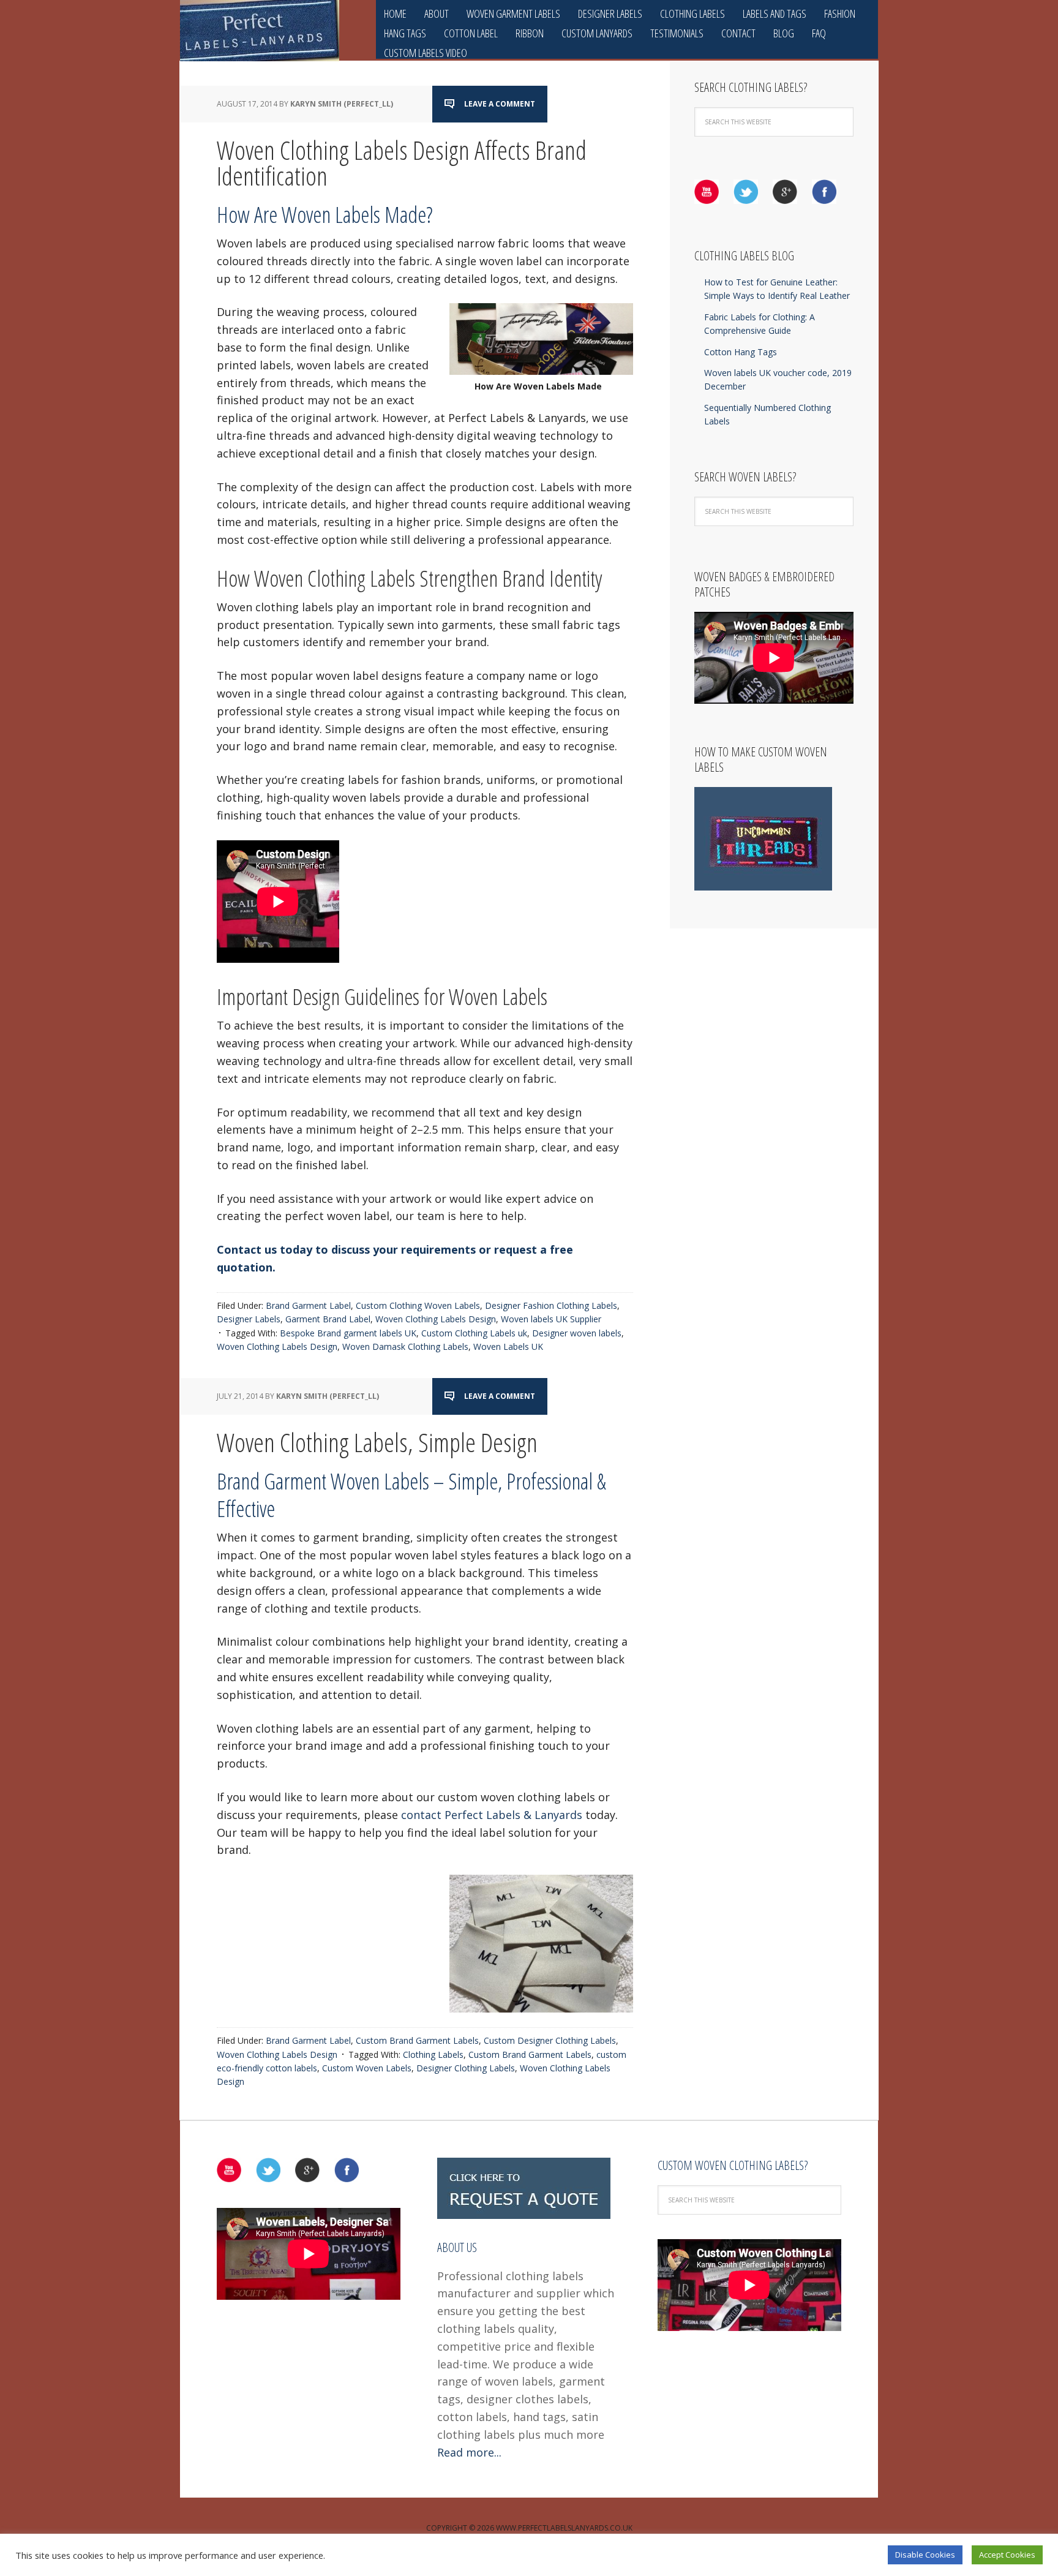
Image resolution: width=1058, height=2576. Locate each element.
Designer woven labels (577, 1333)
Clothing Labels (433, 2054)
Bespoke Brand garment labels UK (348, 1333)
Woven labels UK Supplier (551, 1319)
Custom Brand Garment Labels (417, 2040)
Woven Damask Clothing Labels (405, 1346)
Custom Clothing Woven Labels (418, 1305)
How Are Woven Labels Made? (325, 215)
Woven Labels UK (508, 1346)
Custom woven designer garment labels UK (260, 31)
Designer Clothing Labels (466, 2068)
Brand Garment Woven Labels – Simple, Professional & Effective (411, 1495)
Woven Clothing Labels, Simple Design (377, 1442)
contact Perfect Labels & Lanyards (492, 1815)
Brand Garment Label (308, 1305)
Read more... (469, 2452)
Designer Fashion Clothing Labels (551, 1305)
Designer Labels (249, 1319)
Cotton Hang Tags (741, 352)
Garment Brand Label (328, 1319)
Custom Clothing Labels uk (474, 1333)
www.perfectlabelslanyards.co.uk (564, 2528)
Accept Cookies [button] (1007, 2555)
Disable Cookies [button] (925, 2555)
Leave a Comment (500, 104)
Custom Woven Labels (367, 2068)
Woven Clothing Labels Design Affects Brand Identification (402, 163)
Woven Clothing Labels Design (436, 1319)
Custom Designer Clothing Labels (550, 2040)
